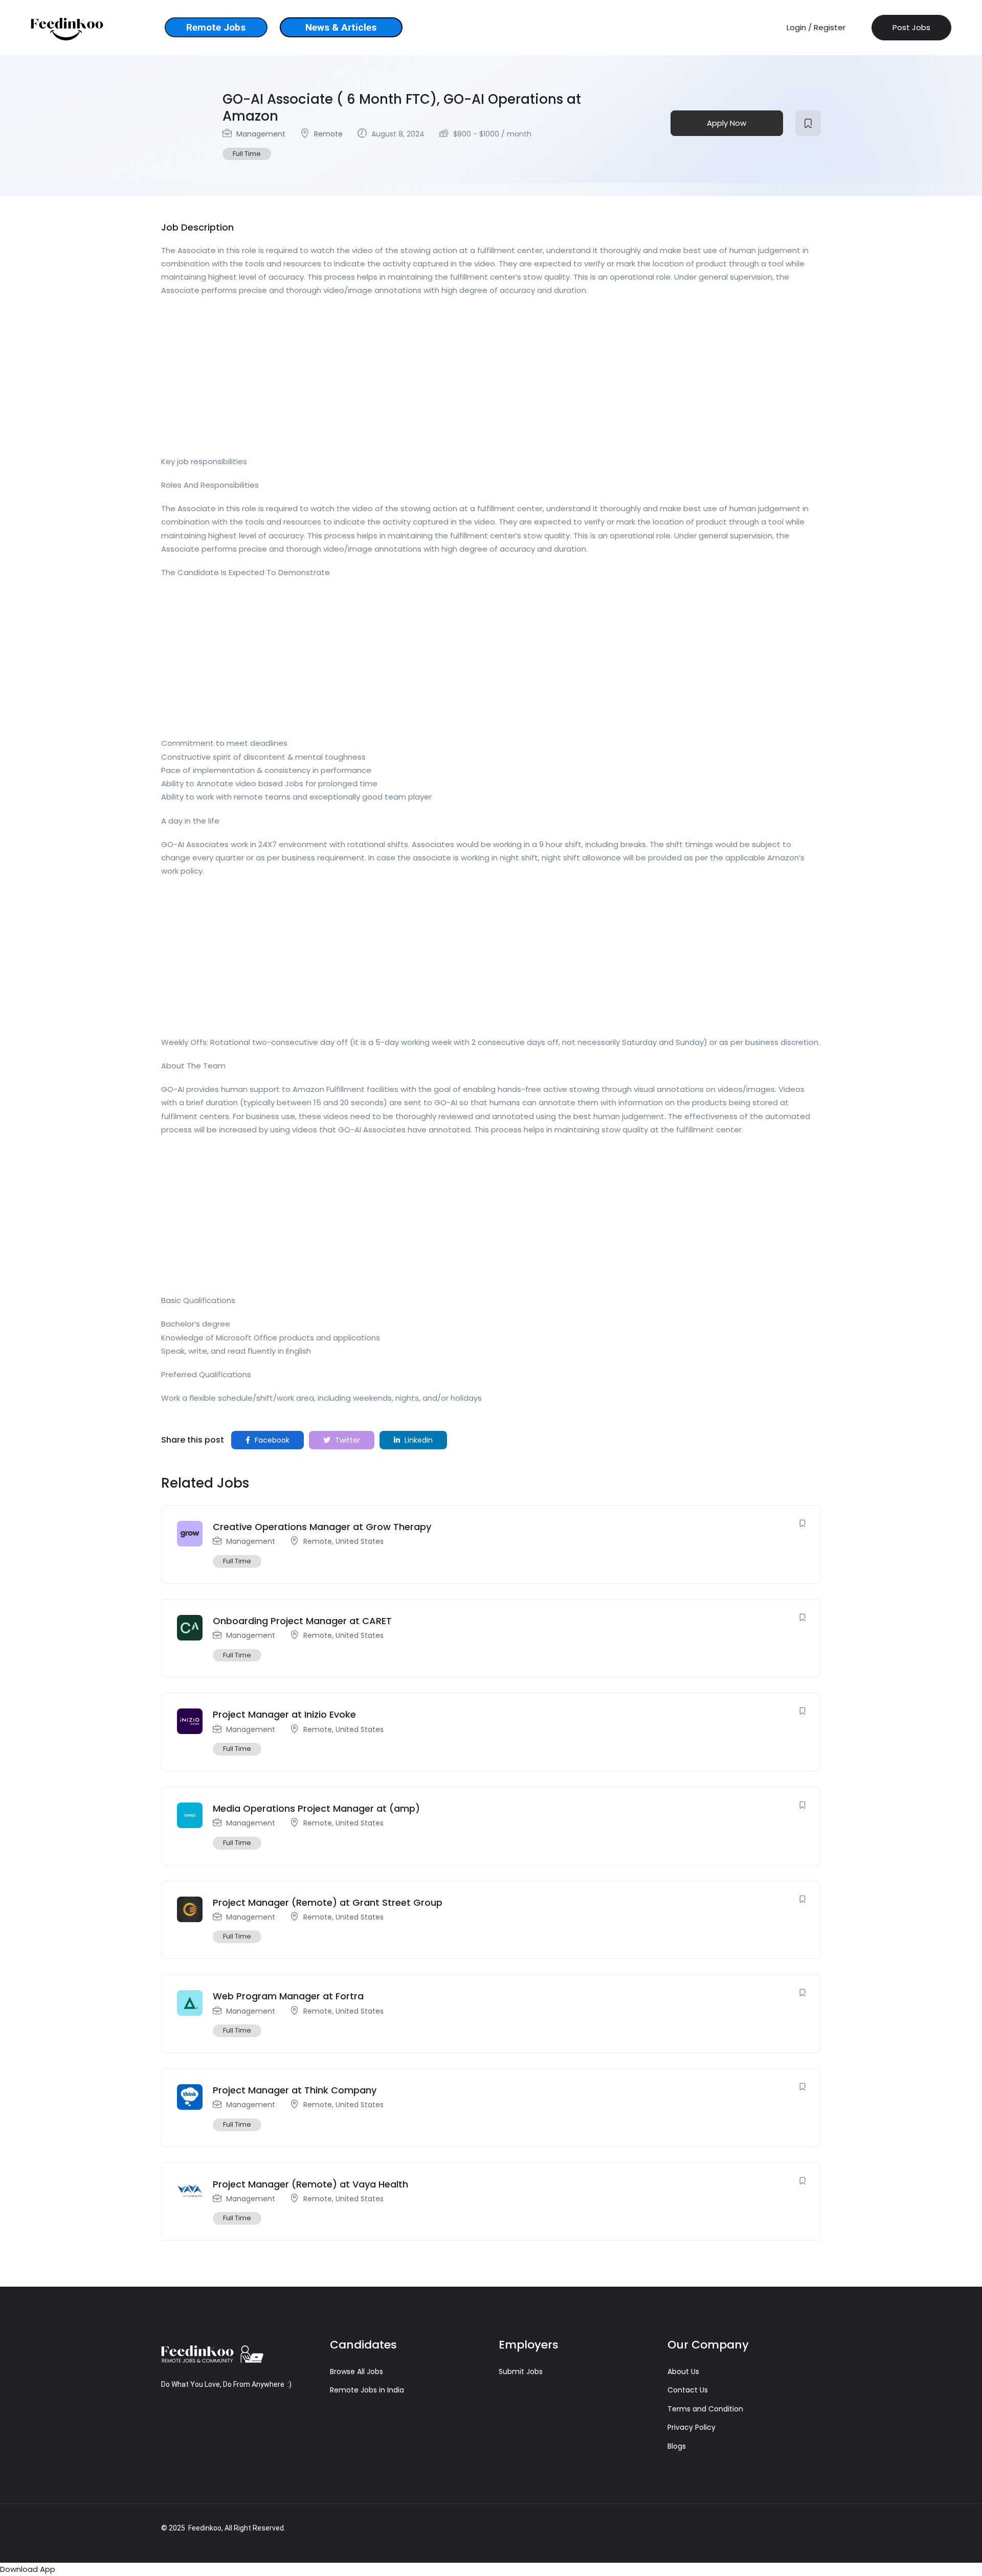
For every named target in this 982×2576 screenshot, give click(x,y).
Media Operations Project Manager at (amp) (316, 1808)
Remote (328, 134)
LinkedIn (418, 1440)
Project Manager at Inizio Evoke (284, 1714)
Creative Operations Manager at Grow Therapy (322, 1527)
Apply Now (727, 123)
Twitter (347, 1440)
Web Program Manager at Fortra (288, 1996)
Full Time (247, 154)
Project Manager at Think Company (295, 2090)
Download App (28, 2569)
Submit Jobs (521, 2372)
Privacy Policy (691, 2427)
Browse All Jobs (356, 2372)
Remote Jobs (216, 27)
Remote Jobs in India (367, 2390)
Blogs (677, 2446)
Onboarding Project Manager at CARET (302, 1621)
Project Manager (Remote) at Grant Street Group (328, 1902)
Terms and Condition (705, 2409)
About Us (683, 2372)
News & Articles (341, 27)
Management (261, 134)
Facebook (271, 1440)
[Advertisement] (468, 379)
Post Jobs (911, 27)
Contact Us (688, 2390)
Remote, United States (343, 1541)
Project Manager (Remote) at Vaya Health (310, 2184)
